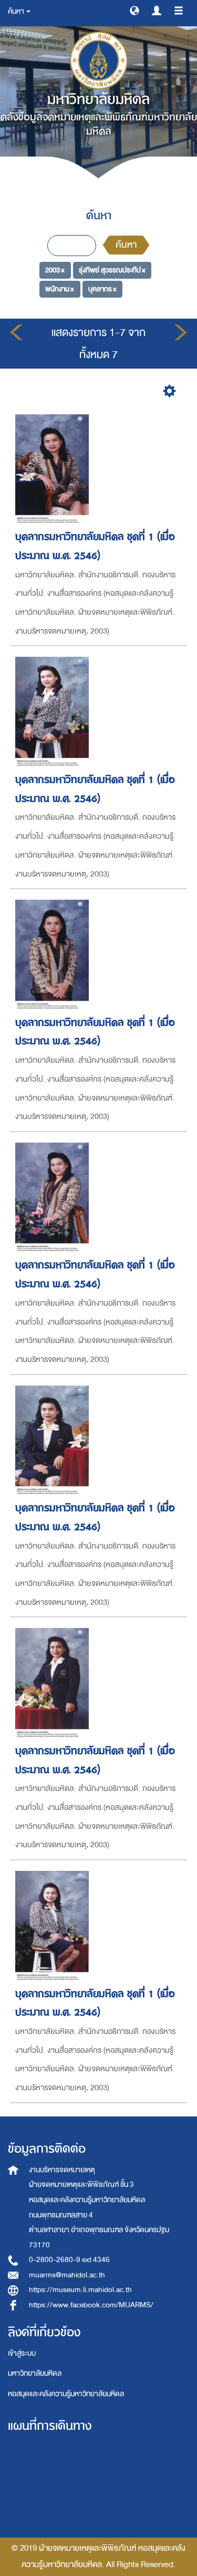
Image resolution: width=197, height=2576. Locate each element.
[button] (134, 10)
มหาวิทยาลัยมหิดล (35, 2373)
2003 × (55, 270)
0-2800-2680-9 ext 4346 (69, 2260)
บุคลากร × (102, 289)
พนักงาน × (60, 289)
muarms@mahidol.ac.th (67, 2275)
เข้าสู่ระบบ (22, 2353)
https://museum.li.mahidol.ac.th (80, 2290)
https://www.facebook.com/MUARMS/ (91, 2305)
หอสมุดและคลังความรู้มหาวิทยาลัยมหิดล (66, 2394)
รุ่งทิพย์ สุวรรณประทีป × (112, 270)
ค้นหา (126, 245)
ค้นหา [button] (17, 11)
